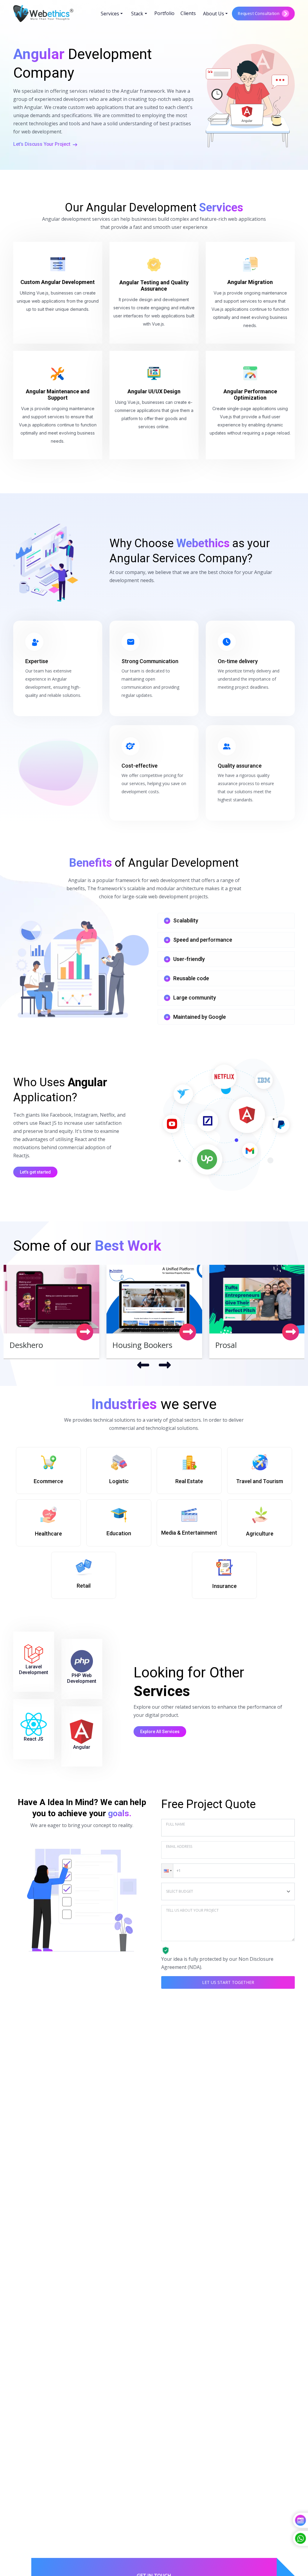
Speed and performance (203, 940)
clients (188, 13)
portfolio (164, 13)
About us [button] (214, 14)
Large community (195, 998)
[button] (167, 1871)
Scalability (186, 920)
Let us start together (228, 1982)
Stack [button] (137, 14)
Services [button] (110, 14)
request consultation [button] (259, 13)
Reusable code (191, 978)
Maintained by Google (200, 1017)
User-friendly (189, 959)
